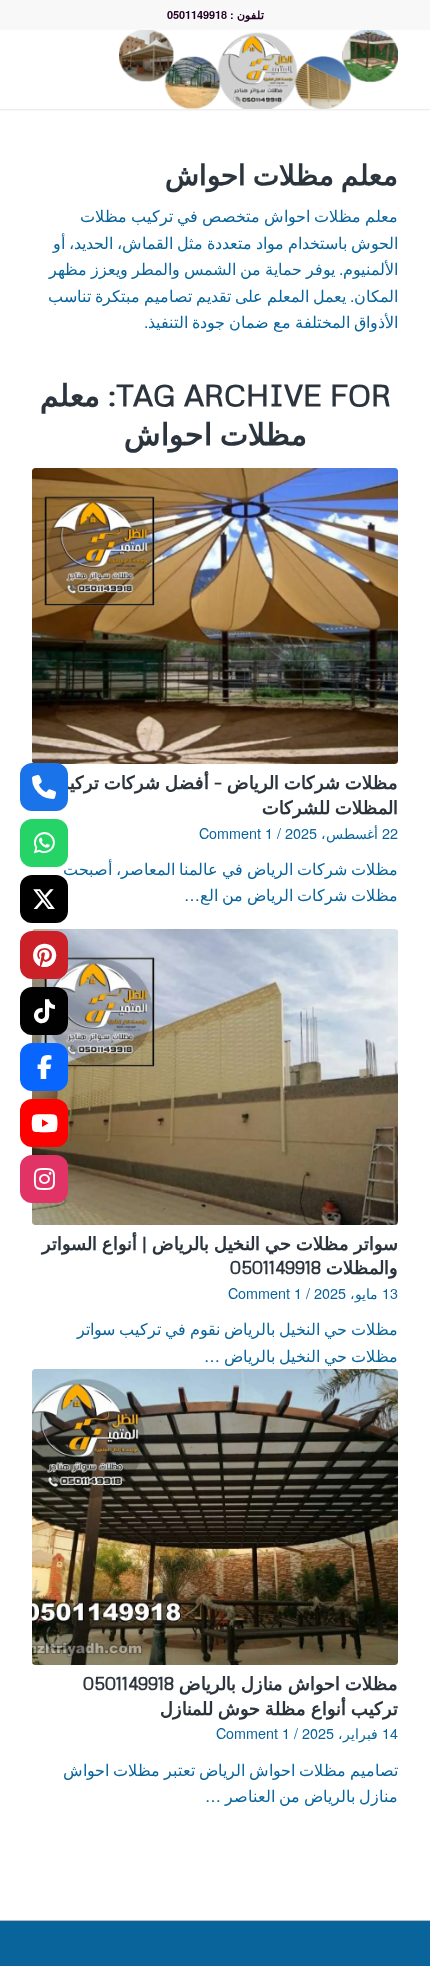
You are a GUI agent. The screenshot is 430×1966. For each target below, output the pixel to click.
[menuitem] (102, 69)
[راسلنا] (44, 843)
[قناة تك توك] (44, 1011)
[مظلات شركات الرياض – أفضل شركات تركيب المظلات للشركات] (215, 616)
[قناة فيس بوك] (44, 1067)
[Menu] (65, 69)
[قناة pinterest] (44, 955)
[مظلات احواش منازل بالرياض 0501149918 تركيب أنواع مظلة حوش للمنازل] (215, 1517)
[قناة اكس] (44, 899)
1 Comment (236, 832)
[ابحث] (102, 69)
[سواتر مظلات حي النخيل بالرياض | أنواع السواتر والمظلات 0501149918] (215, 1077)
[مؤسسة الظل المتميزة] (251, 69)
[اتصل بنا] (44, 787)
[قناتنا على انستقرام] (44, 1179)
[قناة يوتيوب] (44, 1123)
